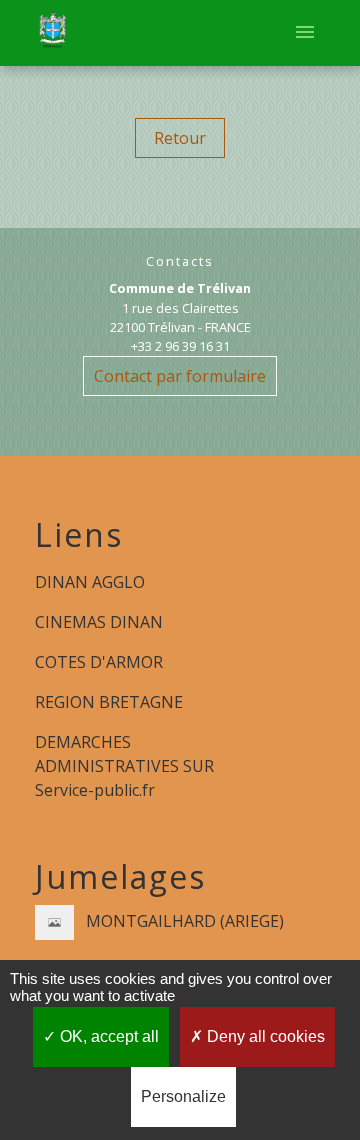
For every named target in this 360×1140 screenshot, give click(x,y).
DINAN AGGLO (90, 582)
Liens (79, 535)
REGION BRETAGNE (109, 702)
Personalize (183, 1096)
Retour (180, 138)
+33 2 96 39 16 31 (180, 346)
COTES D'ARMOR (99, 662)
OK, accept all (107, 1036)
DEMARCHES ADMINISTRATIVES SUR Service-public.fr (124, 766)
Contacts (180, 261)
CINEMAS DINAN (99, 622)
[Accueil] (52, 33)
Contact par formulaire (180, 376)
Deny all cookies (264, 1036)
